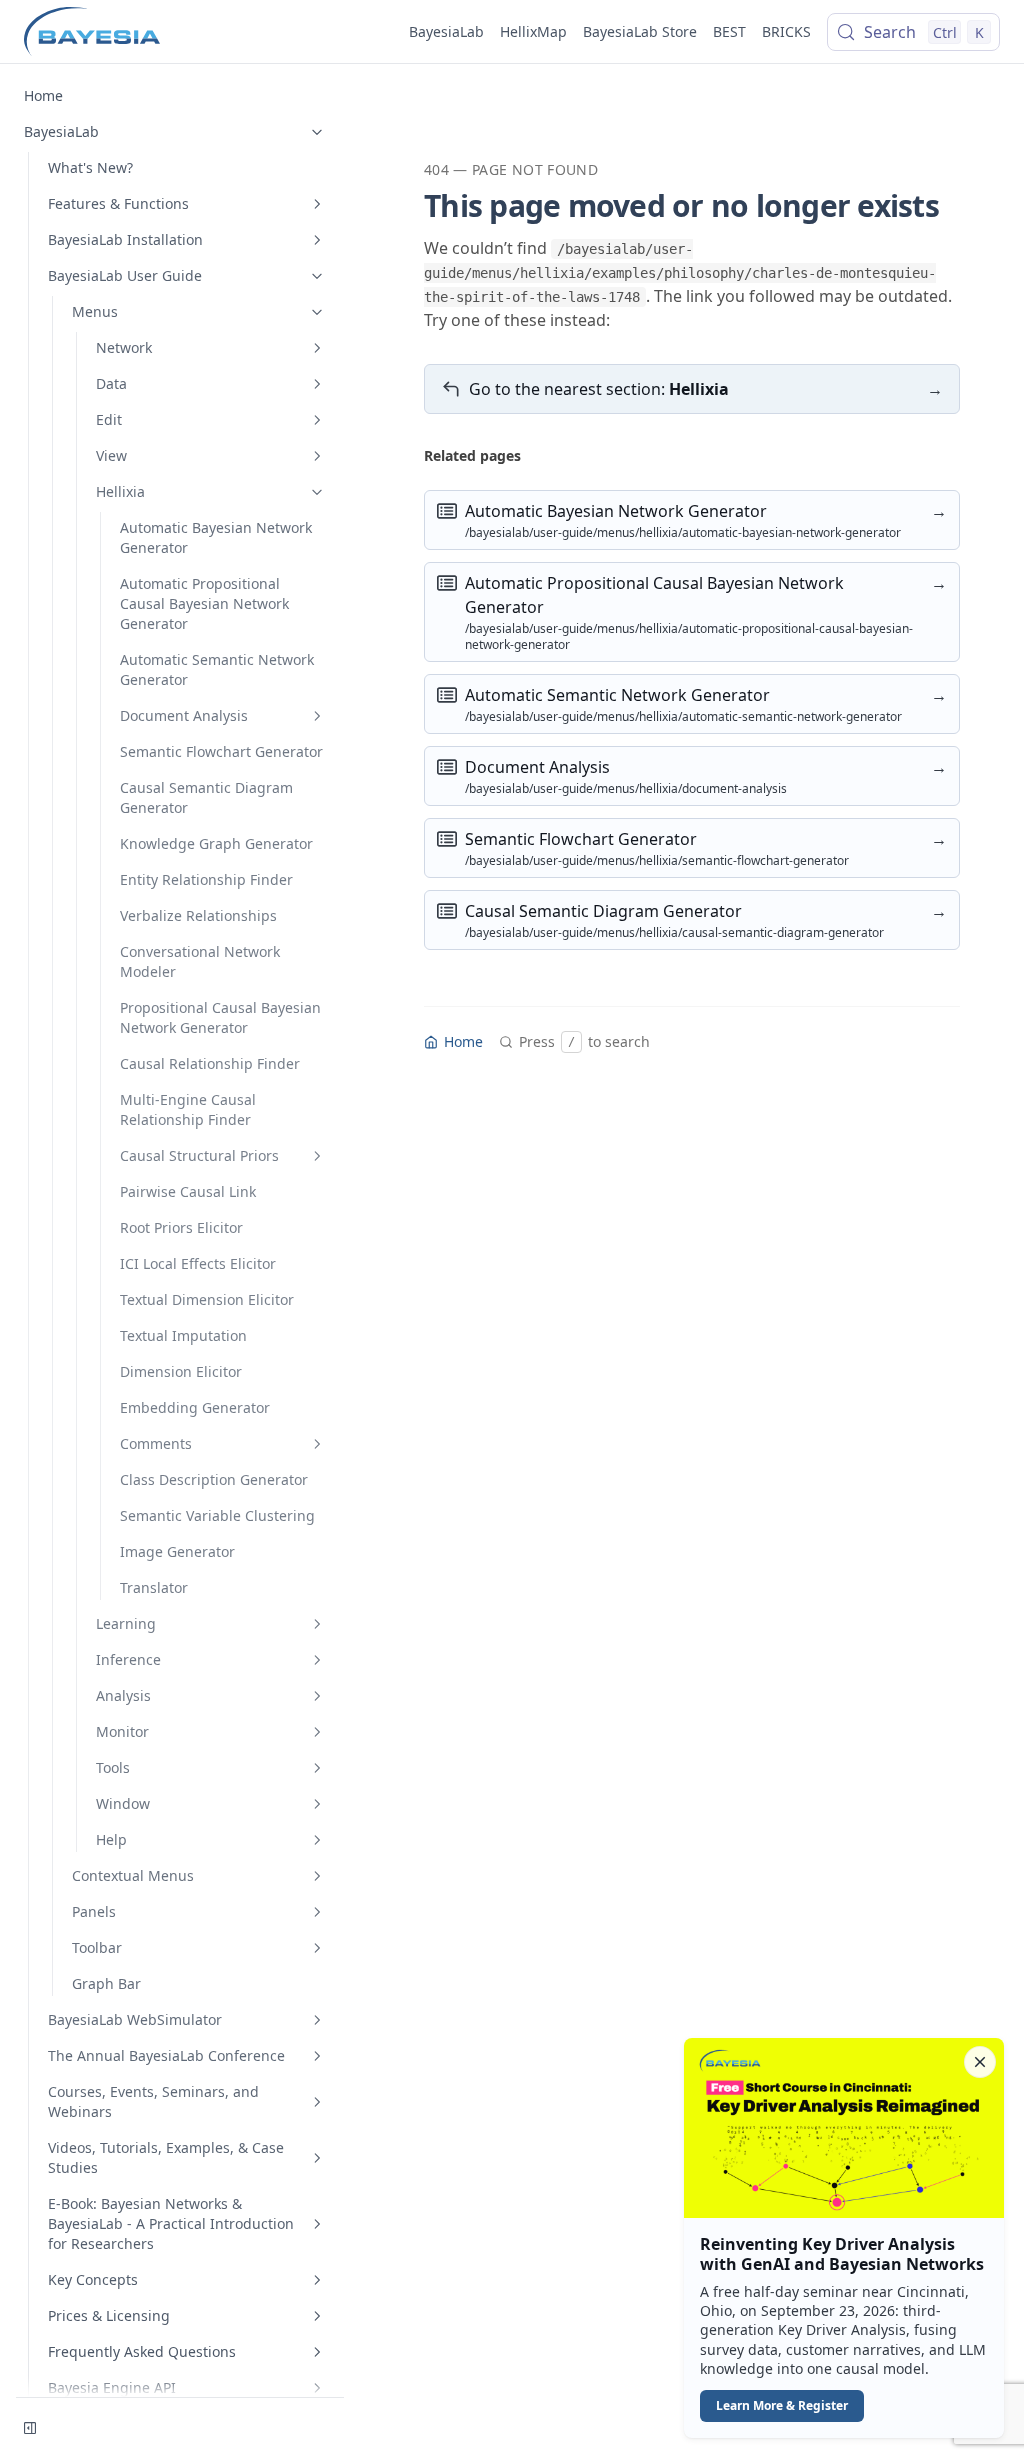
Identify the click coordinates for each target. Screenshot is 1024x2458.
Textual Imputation (183, 1335)
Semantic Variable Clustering (217, 1515)
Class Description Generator (214, 1479)
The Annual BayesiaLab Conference (166, 2055)
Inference (128, 1659)
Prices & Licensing (109, 2315)
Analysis (123, 1695)
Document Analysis (184, 715)
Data (111, 383)
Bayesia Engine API (112, 2387)
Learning (126, 1623)
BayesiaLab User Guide (125, 275)
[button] (844, 2238)
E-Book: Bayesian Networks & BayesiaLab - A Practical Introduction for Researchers (171, 2223)
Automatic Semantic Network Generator (217, 669)
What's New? (90, 167)
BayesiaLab (446, 31)
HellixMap (533, 31)
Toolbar (97, 1947)
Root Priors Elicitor (181, 1227)
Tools (113, 1767)
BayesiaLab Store (640, 31)
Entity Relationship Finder (206, 879)
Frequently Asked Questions (142, 2351)
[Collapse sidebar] (30, 2428)
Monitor (122, 1731)
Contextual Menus (133, 1875)
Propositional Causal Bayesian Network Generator (220, 1017)
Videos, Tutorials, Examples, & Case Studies (166, 2157)
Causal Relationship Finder (210, 1063)
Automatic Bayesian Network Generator (216, 537)
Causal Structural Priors (199, 1155)
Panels (94, 1911)
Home (43, 95)
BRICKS (786, 31)
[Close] (980, 2062)
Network (124, 347)
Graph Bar (106, 1983)
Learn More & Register (782, 2405)
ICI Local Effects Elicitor (198, 1263)
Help (111, 1839)
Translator (154, 1587)
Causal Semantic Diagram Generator (206, 797)
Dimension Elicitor (181, 1371)
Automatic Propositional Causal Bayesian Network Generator (204, 603)
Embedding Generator (195, 1407)
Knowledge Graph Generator (216, 843)
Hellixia (120, 491)
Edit (109, 419)
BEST (729, 31)
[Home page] (92, 32)
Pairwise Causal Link (188, 1191)
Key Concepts (93, 2279)
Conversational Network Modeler (200, 961)
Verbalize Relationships (198, 915)
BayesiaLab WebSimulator (135, 2019)
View (111, 455)
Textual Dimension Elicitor (207, 1299)
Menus (95, 311)
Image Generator (177, 1551)
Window (123, 1803)
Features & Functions (118, 203)
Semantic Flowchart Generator (221, 751)
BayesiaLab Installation (125, 239)
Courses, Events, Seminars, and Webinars (153, 2101)
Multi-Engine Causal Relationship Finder (188, 1109)
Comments (156, 1443)
